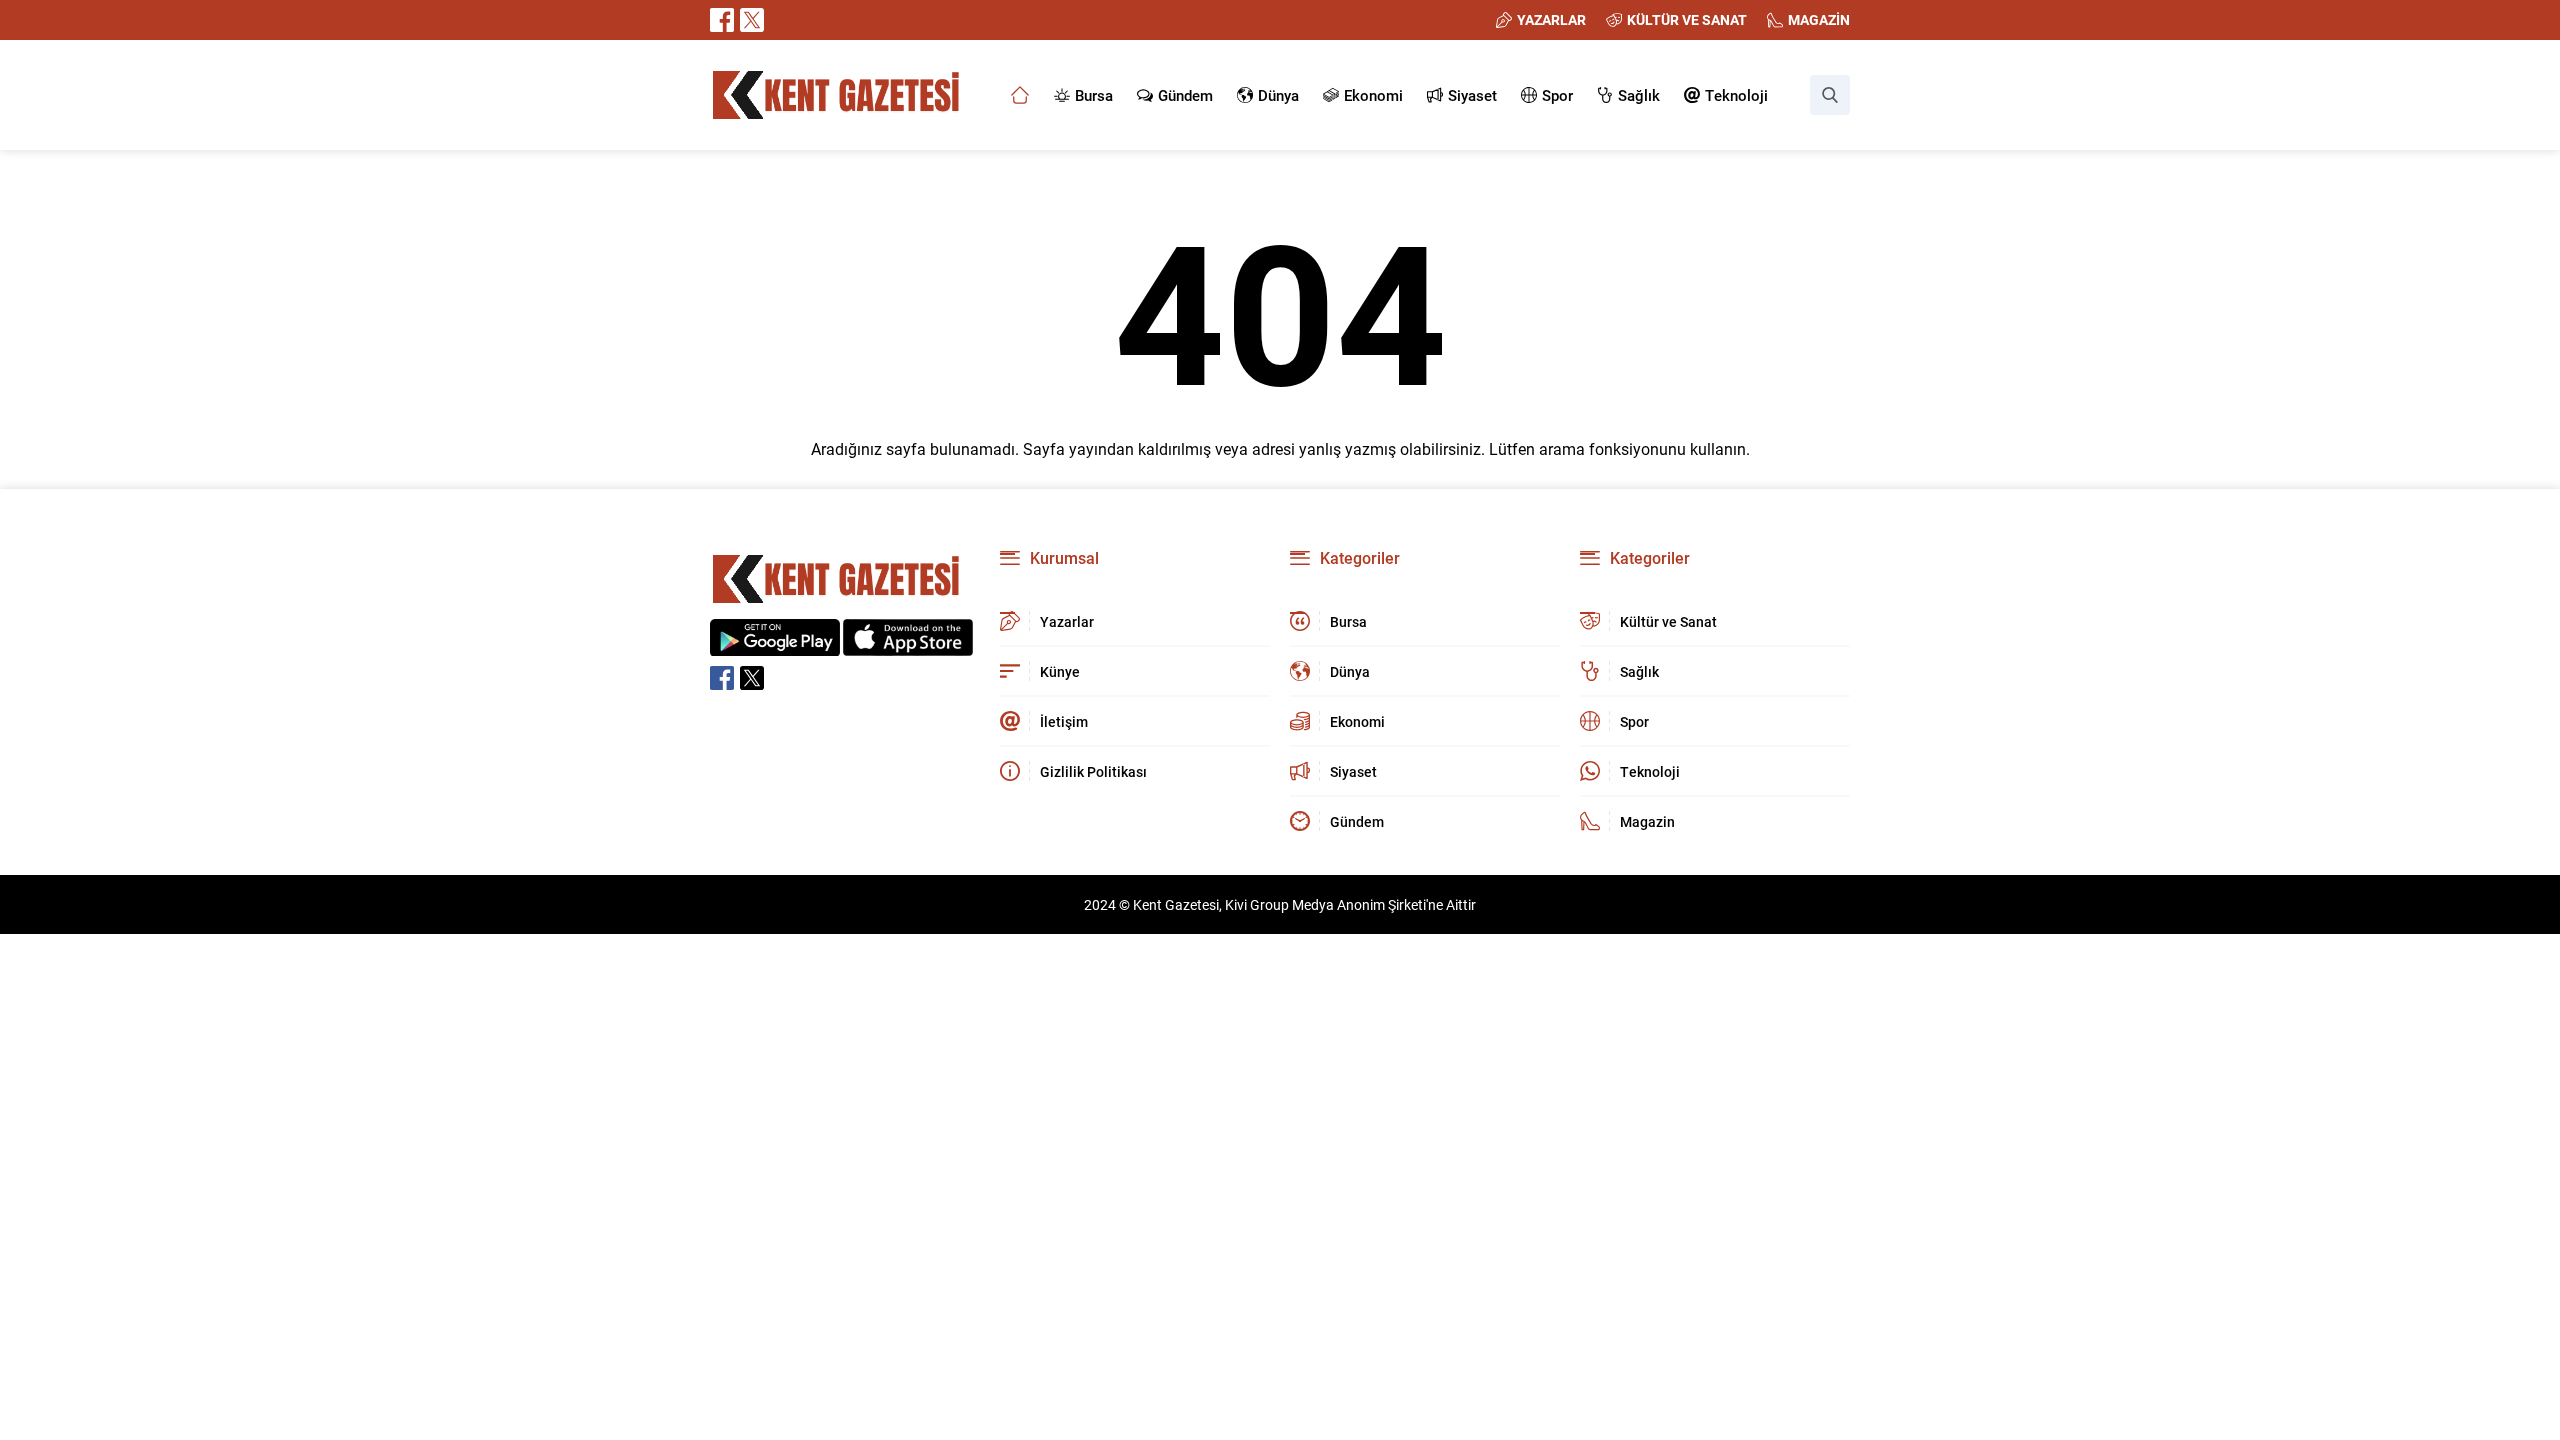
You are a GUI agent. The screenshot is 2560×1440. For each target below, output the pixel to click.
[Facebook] (722, 20)
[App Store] (908, 645)
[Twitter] (752, 20)
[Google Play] (775, 645)
